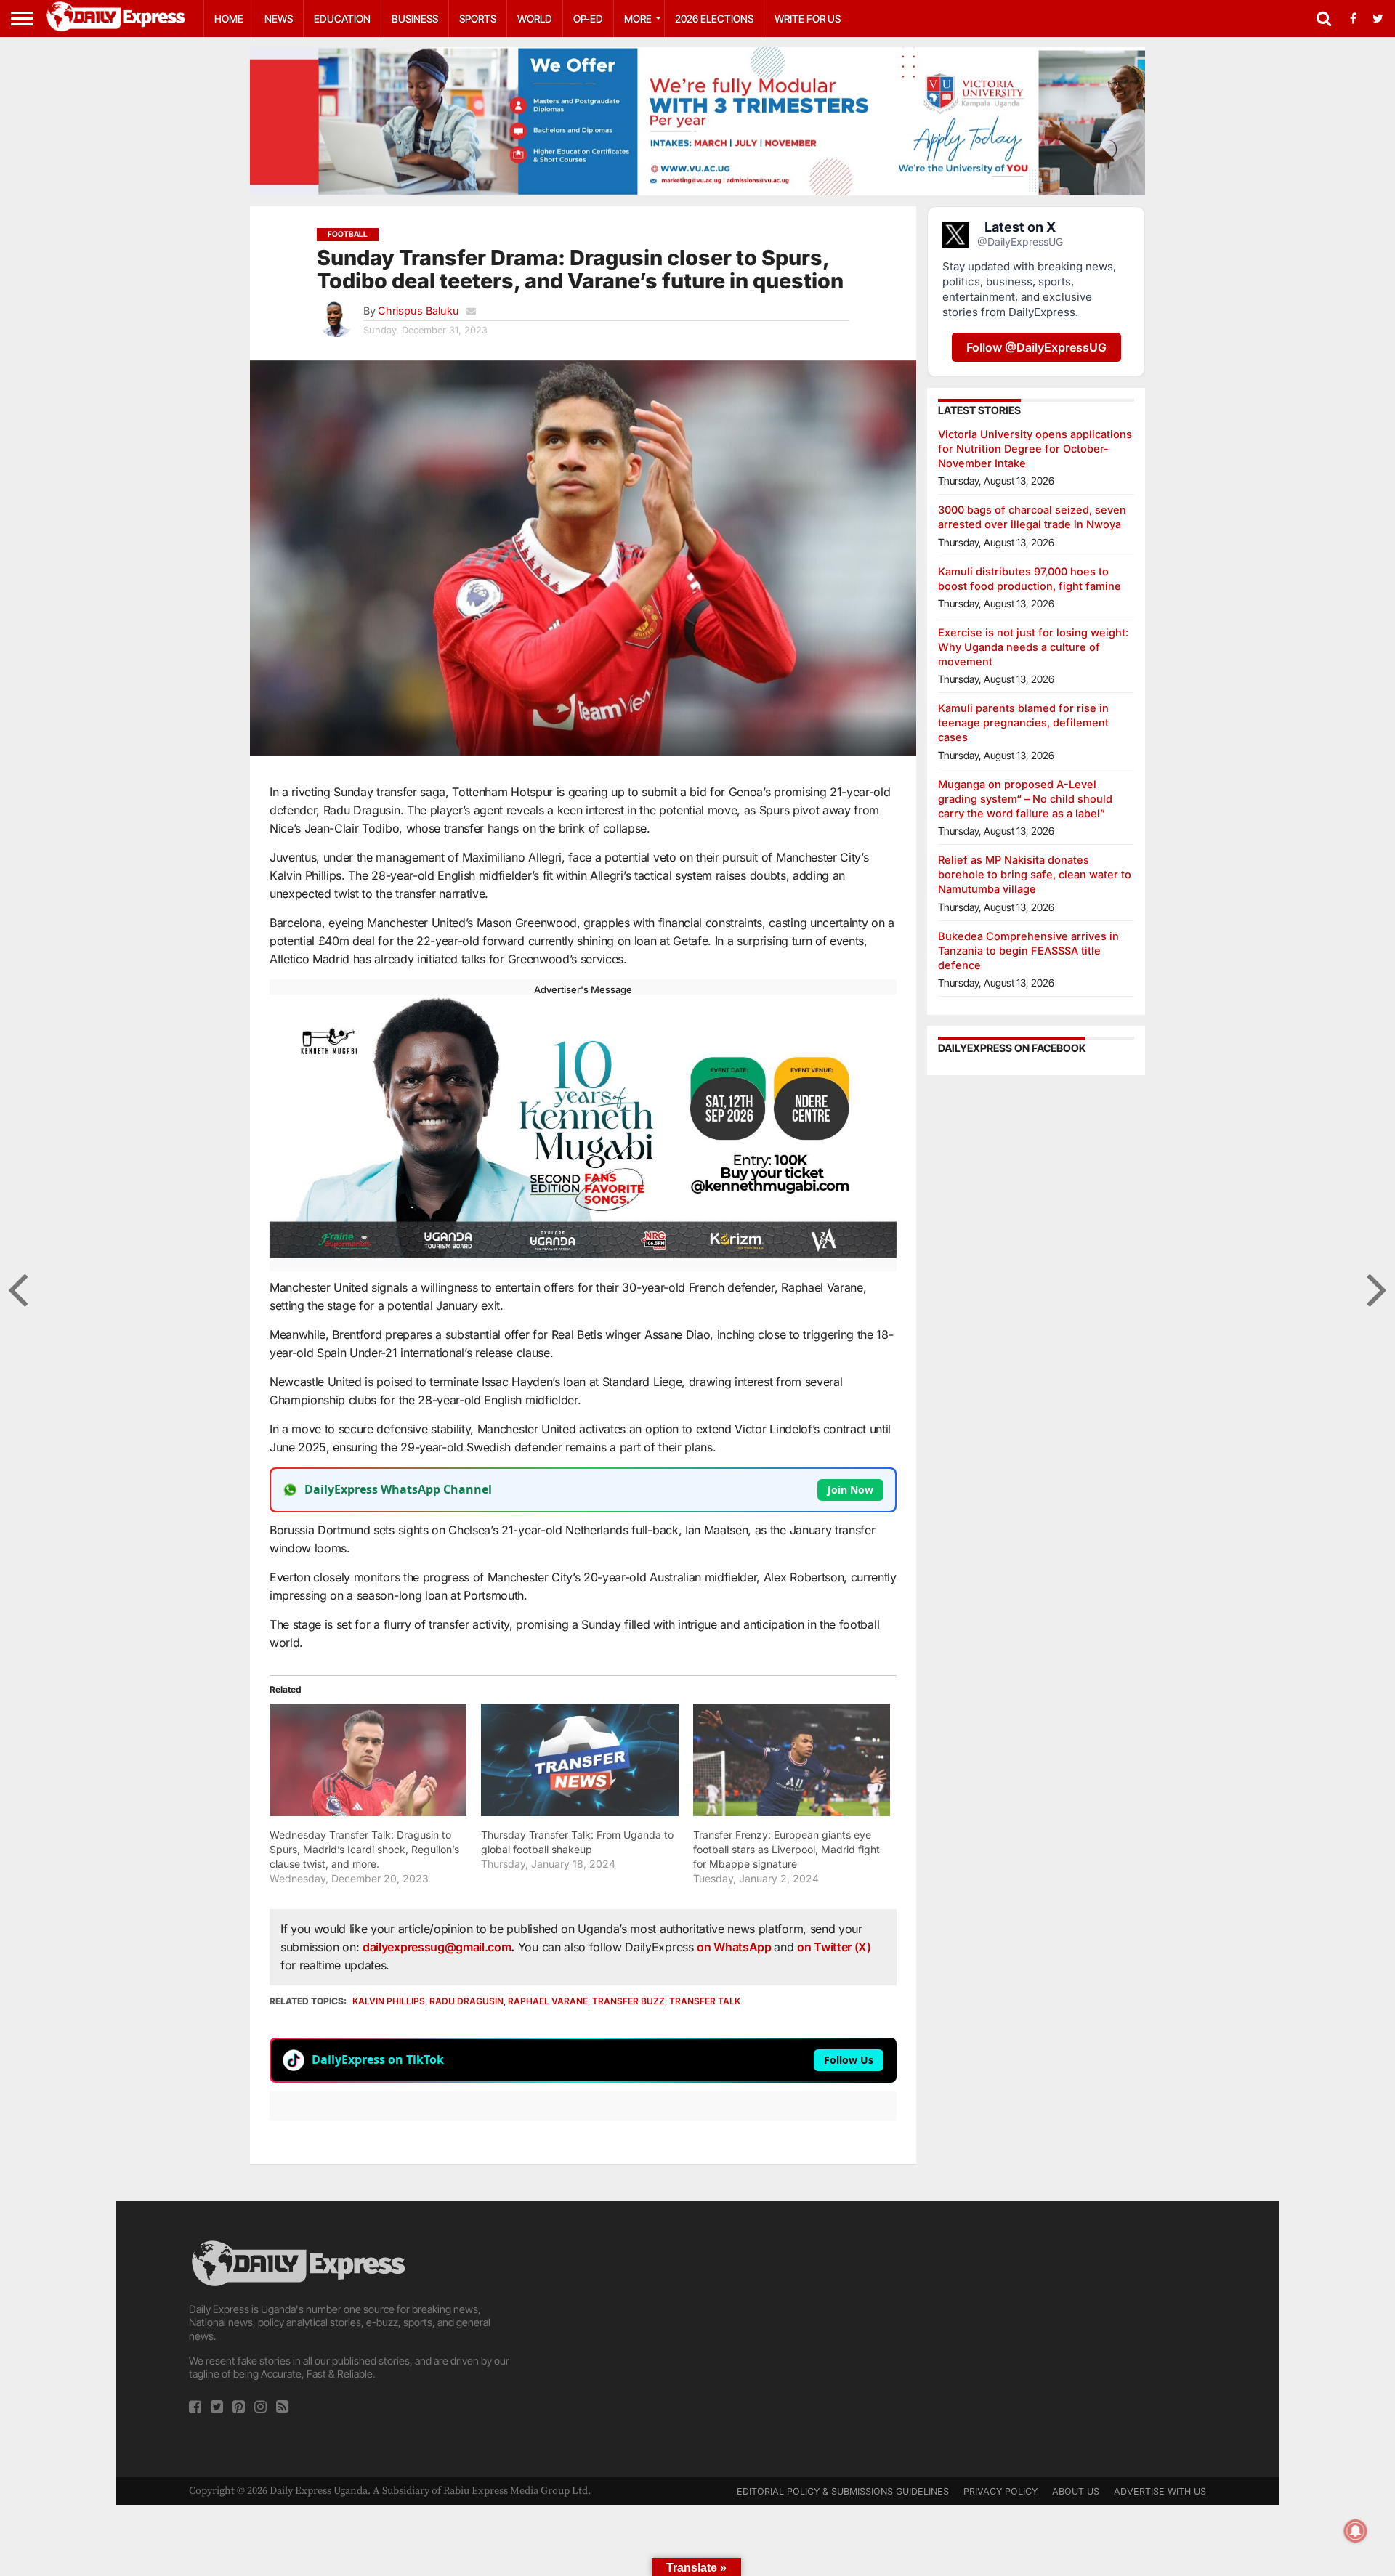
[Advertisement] (697, 2339)
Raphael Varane (548, 2001)
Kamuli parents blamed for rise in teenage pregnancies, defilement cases (1023, 722)
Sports (478, 19)
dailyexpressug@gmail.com (437, 1947)
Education (342, 19)
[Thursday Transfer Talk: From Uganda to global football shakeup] (579, 1760)
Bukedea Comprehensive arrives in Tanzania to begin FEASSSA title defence (1028, 951)
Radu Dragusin (466, 2001)
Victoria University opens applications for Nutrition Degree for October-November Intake (1035, 449)
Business (415, 19)
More (638, 19)
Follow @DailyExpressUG (1036, 347)
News (279, 19)
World (535, 19)
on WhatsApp (735, 1947)
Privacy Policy (1000, 2491)
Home (229, 19)
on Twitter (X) (834, 1947)
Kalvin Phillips (389, 2001)
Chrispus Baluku (418, 311)
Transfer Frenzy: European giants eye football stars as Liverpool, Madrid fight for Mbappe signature (787, 1849)
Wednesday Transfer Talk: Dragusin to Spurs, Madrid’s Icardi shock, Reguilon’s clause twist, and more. (364, 1849)
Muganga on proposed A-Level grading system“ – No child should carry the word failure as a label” (1025, 799)
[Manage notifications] (1356, 2531)
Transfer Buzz (628, 2001)
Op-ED (588, 19)
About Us (1076, 2491)
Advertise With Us (1160, 2491)
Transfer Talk (705, 2001)
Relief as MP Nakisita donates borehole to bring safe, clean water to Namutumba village (1035, 874)
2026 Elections (714, 19)
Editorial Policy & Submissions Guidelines (843, 2491)
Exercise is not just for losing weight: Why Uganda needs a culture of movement (1033, 647)
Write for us (808, 19)
